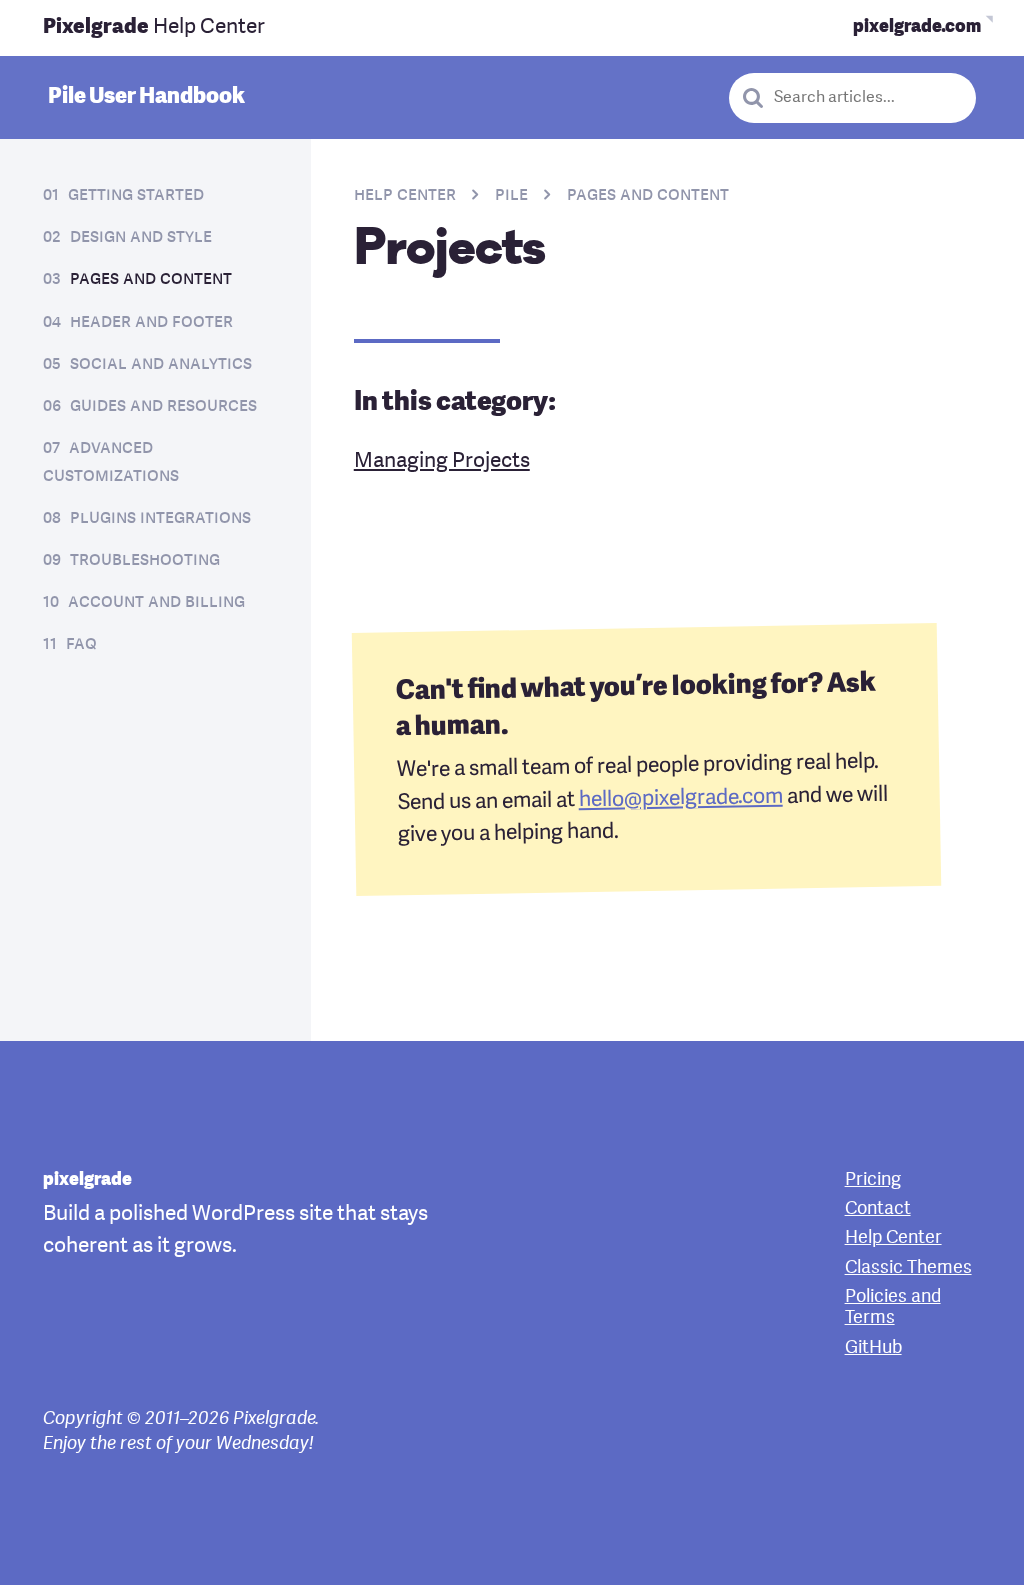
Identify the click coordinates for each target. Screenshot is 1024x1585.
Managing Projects (442, 461)
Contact (878, 1209)
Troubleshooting (145, 560)
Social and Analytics (161, 364)
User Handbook (146, 97)
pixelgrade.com (917, 27)
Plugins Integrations (160, 518)
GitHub (873, 1348)
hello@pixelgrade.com (680, 799)
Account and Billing (156, 602)
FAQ (81, 644)
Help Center (154, 27)
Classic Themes (908, 1268)
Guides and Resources (163, 406)
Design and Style (141, 237)
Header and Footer (151, 322)
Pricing (873, 1180)
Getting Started (136, 195)
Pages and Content (151, 279)
